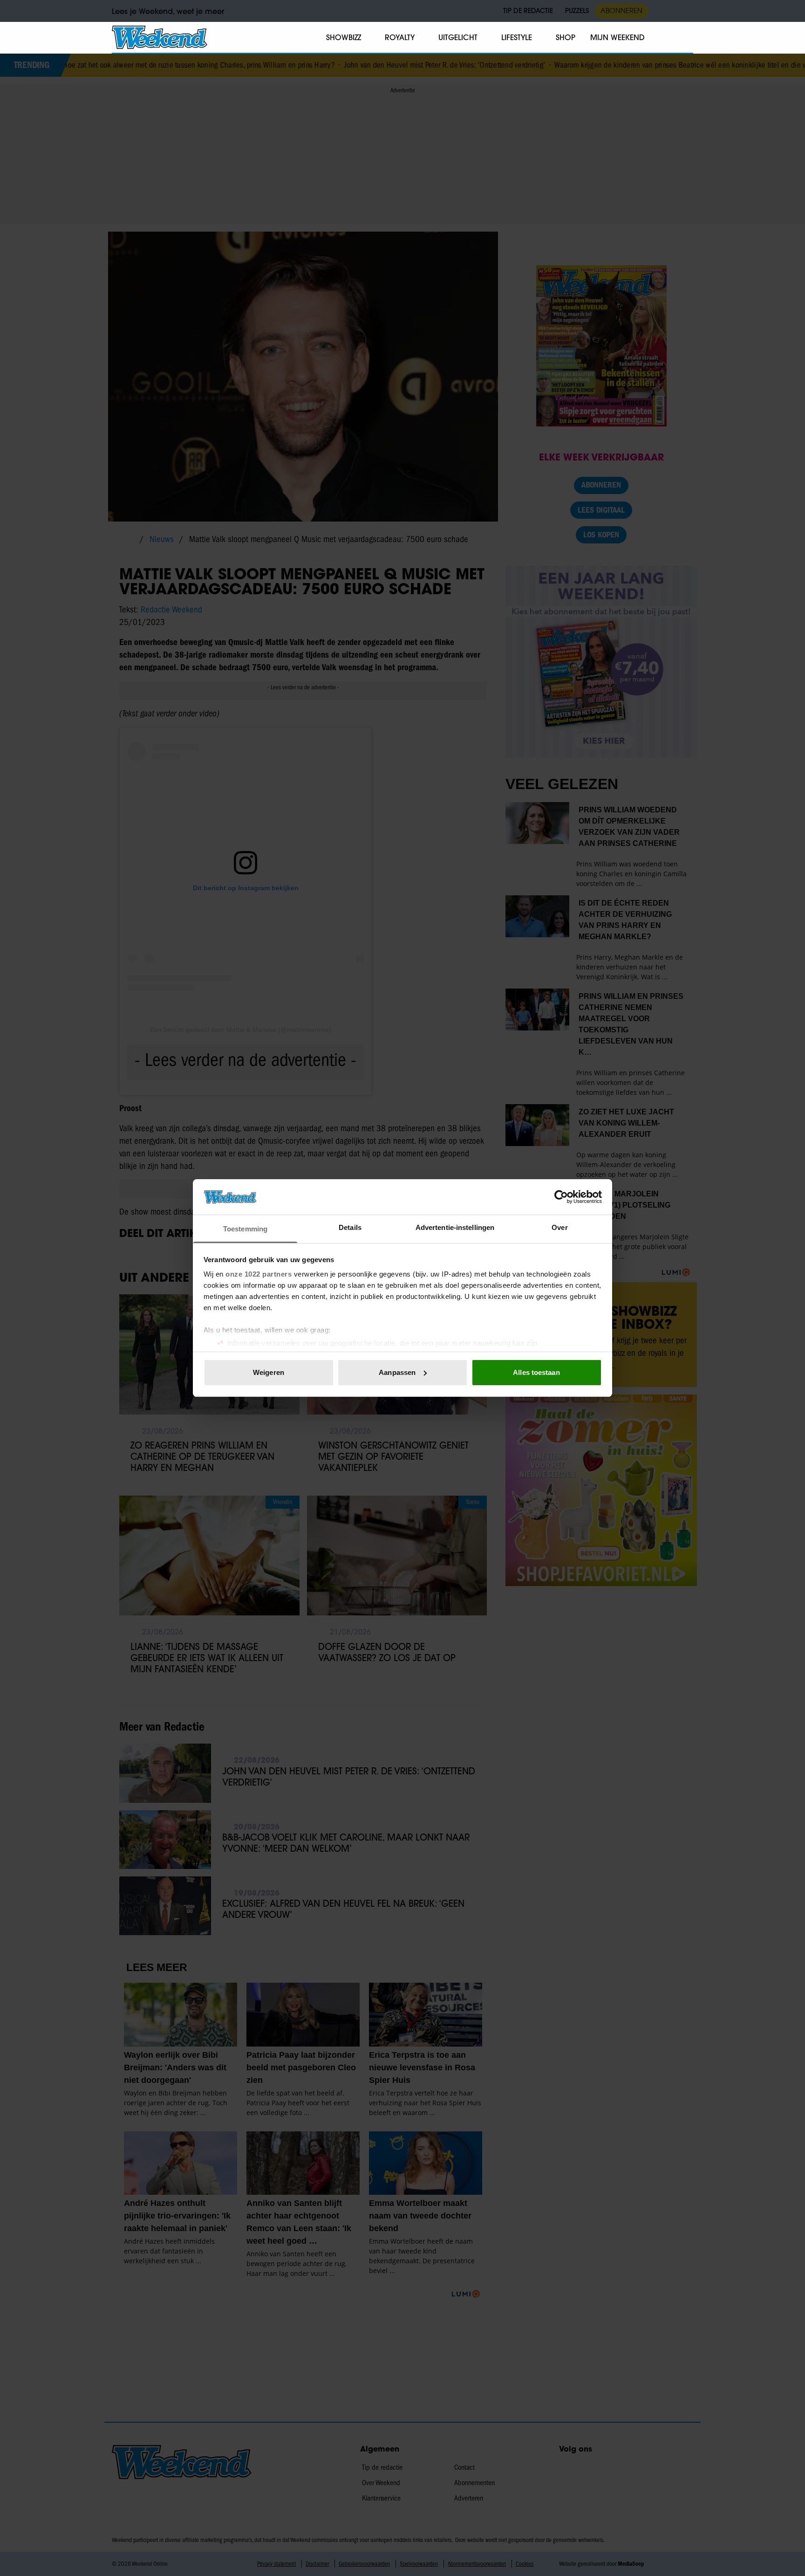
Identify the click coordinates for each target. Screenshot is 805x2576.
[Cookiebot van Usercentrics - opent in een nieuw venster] (561, 1197)
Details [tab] (350, 1227)
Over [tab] (559, 1227)
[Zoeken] (686, 38)
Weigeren (269, 1372)
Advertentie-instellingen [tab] (455, 1227)
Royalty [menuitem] (400, 37)
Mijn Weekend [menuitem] (617, 37)
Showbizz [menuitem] (344, 37)
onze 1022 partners (259, 1274)
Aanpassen (397, 1372)
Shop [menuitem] (566, 37)
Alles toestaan (536, 1372)
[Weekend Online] (160, 37)
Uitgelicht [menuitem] (458, 37)
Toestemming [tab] (245, 1229)
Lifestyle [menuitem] (517, 37)
